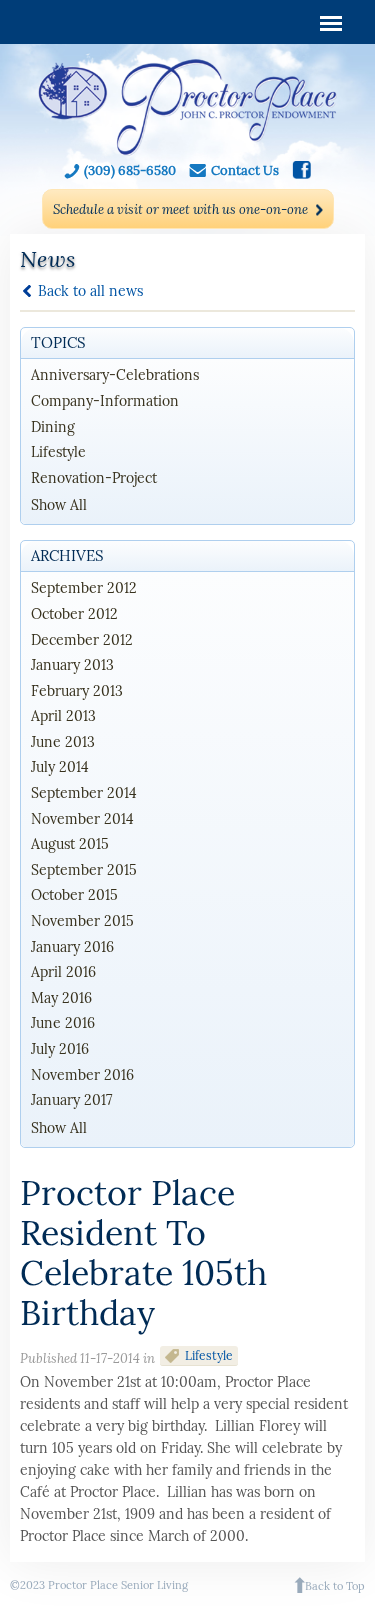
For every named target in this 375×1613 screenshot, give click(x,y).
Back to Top (335, 1586)
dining (53, 427)
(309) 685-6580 (130, 170)
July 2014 (60, 767)
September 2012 (84, 588)
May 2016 (61, 998)
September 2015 (84, 870)
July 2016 (60, 1049)
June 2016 (63, 1023)
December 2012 (82, 640)
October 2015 (74, 895)
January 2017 (71, 1100)
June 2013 (63, 742)
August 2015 (70, 844)
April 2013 (63, 716)
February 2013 (77, 691)
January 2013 (72, 665)
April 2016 (63, 972)
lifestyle (58, 452)
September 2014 (84, 793)
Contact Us (245, 170)
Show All (59, 505)
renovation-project (94, 478)
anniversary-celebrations (115, 375)
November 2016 (82, 1075)
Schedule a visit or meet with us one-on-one (180, 209)
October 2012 (74, 614)
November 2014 (82, 819)
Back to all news (90, 290)
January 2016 (72, 947)
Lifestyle (209, 1355)
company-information (105, 401)
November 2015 (82, 921)
